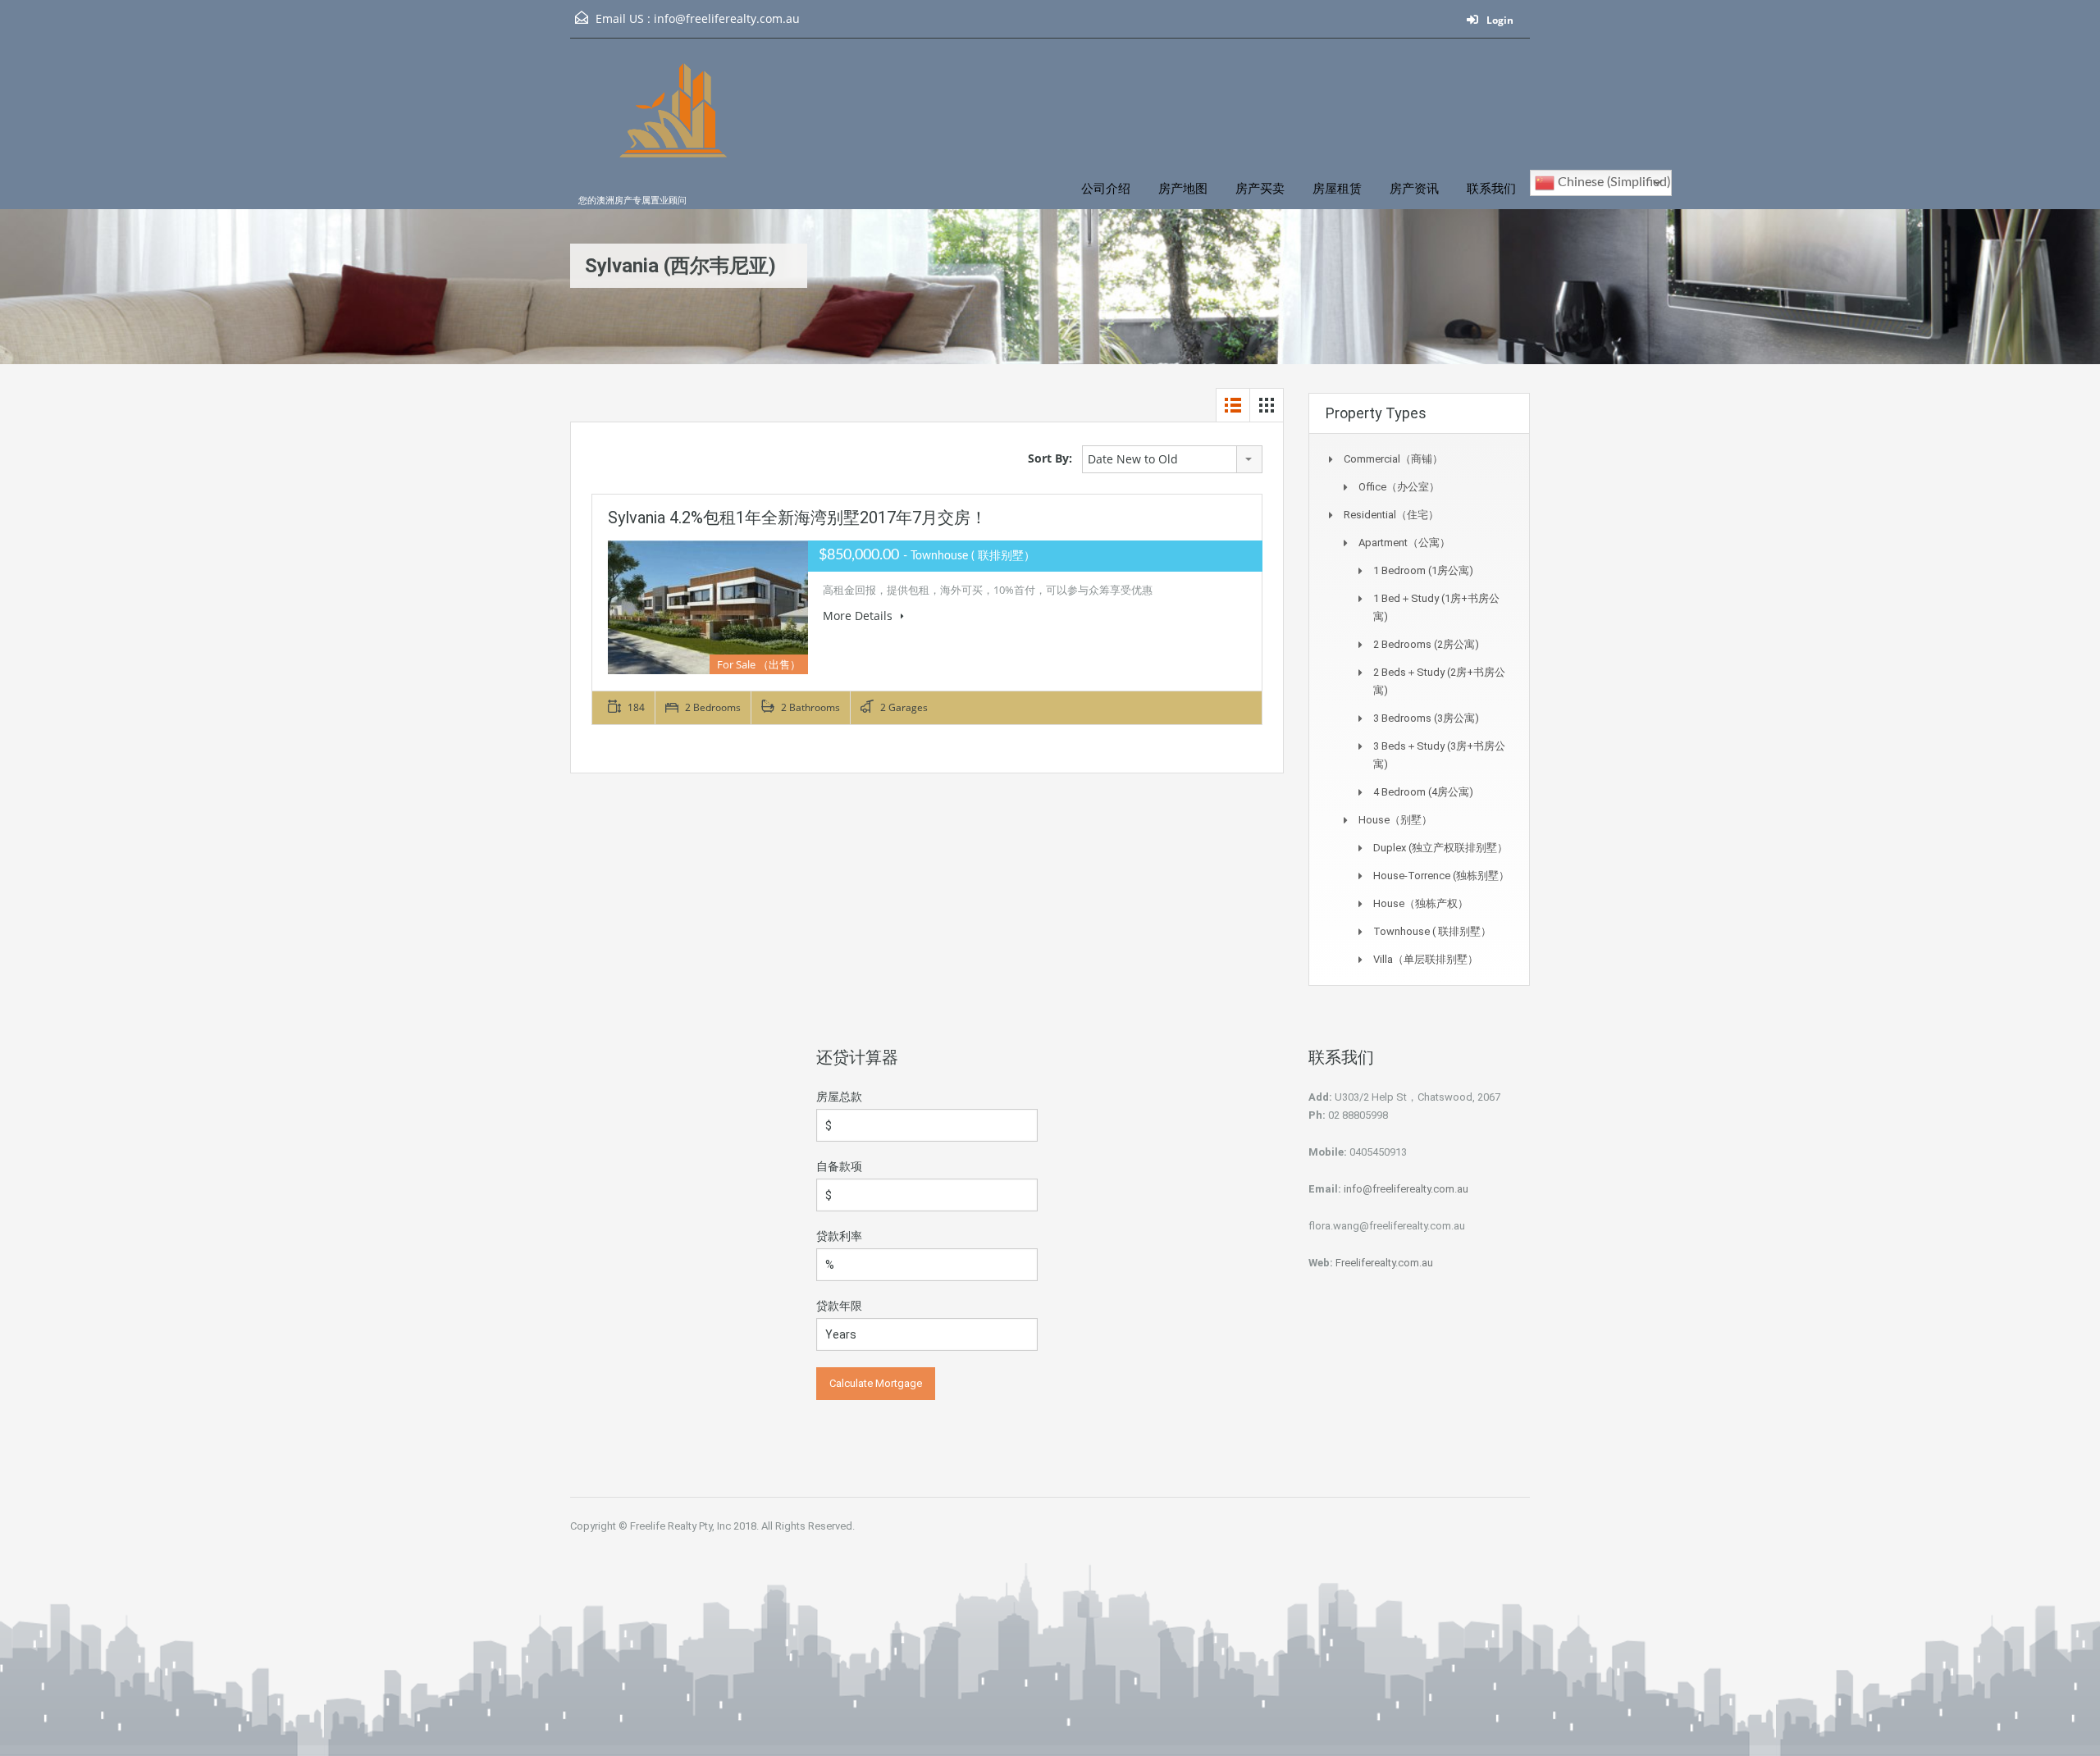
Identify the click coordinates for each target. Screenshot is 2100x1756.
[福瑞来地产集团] (677, 132)
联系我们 (1491, 189)
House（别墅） (1395, 820)
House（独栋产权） (1421, 903)
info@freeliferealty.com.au (727, 18)
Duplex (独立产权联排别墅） (1440, 848)
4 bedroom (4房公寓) (1423, 792)
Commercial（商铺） (1393, 459)
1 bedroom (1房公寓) (1423, 570)
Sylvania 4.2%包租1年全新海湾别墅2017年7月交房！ (797, 518)
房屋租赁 (1337, 189)
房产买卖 (1260, 189)
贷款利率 (839, 1236)
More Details (859, 616)
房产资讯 (1414, 189)
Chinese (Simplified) (1612, 182)
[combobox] (1172, 459)
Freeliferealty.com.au (1384, 1263)
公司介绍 (1106, 189)
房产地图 (1183, 189)
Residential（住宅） (1391, 515)
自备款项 (839, 1166)
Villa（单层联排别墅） (1426, 959)
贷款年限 (839, 1306)
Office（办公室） (1399, 487)
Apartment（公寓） (1404, 543)
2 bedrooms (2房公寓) (1426, 644)
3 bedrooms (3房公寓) (1426, 718)
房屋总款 (839, 1097)
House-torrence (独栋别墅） (1441, 876)
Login (1499, 20)
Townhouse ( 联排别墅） (1432, 931)
